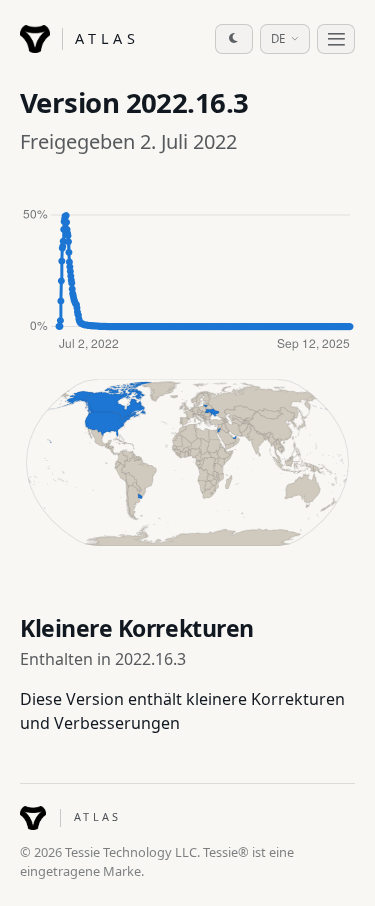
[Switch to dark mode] (234, 39)
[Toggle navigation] (336, 39)
